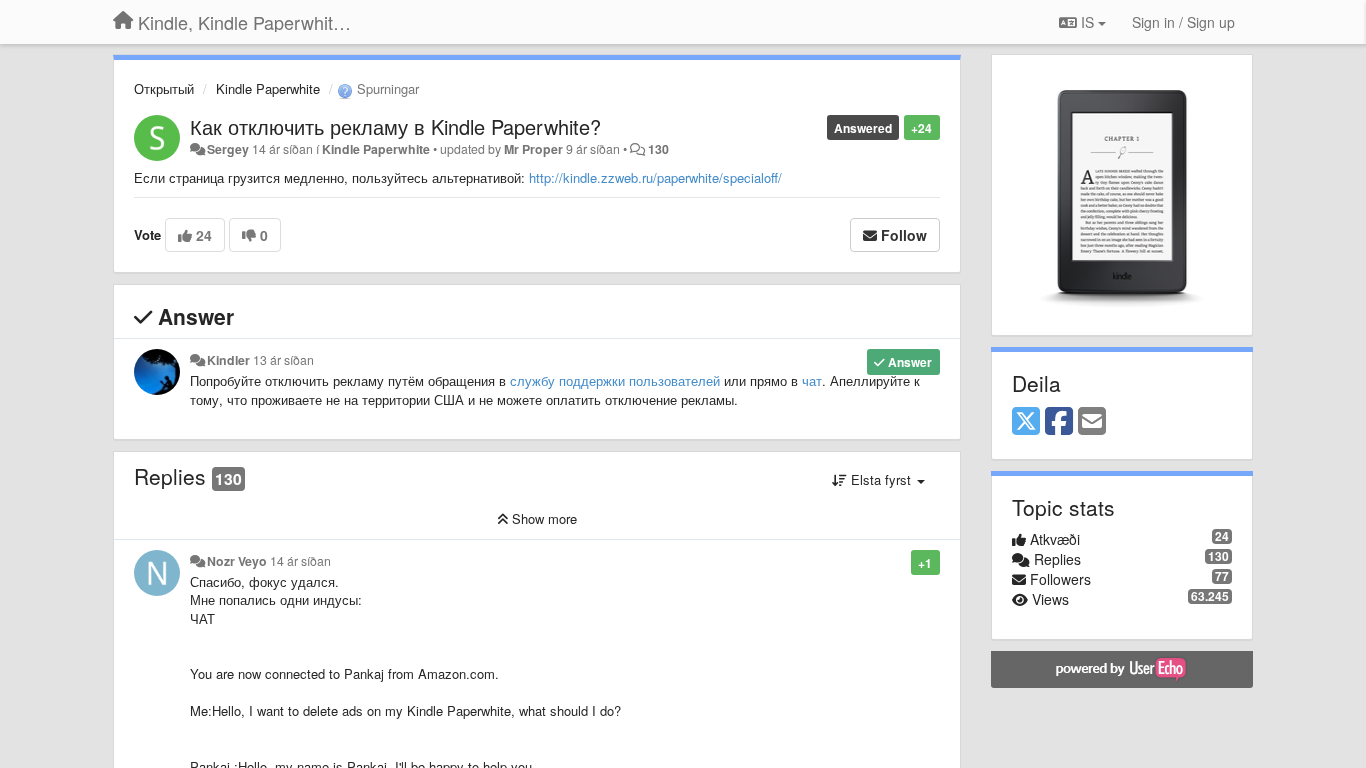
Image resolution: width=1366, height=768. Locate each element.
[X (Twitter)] (1026, 422)
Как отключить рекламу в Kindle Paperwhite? (395, 126)
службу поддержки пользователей (615, 380)
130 (658, 149)
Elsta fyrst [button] (881, 479)
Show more (542, 518)
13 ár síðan (283, 360)
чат (812, 380)
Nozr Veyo (237, 561)
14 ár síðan (300, 561)
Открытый (164, 88)
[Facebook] (1059, 422)
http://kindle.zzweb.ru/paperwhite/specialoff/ (655, 177)
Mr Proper (533, 149)
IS (1087, 22)
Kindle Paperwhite (268, 88)
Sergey (228, 149)
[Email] (1092, 422)
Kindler (228, 360)
